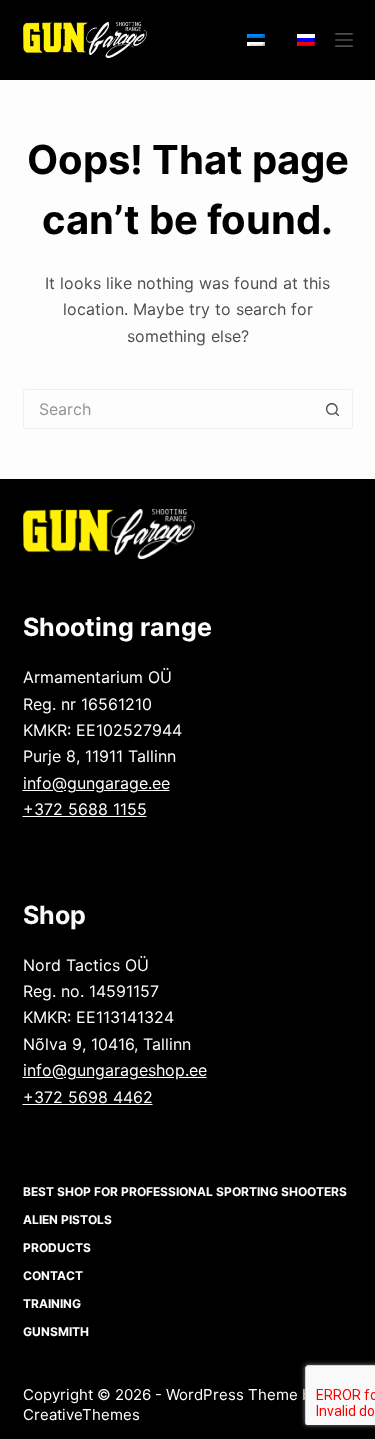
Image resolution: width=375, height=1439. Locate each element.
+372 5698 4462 (88, 1097)
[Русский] (306, 40)
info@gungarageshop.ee (115, 1070)
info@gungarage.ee (96, 783)
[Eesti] (256, 40)
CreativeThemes (81, 1414)
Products (57, 1247)
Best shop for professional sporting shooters (185, 1191)
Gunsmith (56, 1331)
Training (52, 1303)
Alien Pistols (67, 1219)
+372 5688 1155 (85, 809)
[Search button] (333, 409)
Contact (53, 1275)
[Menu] (344, 40)
